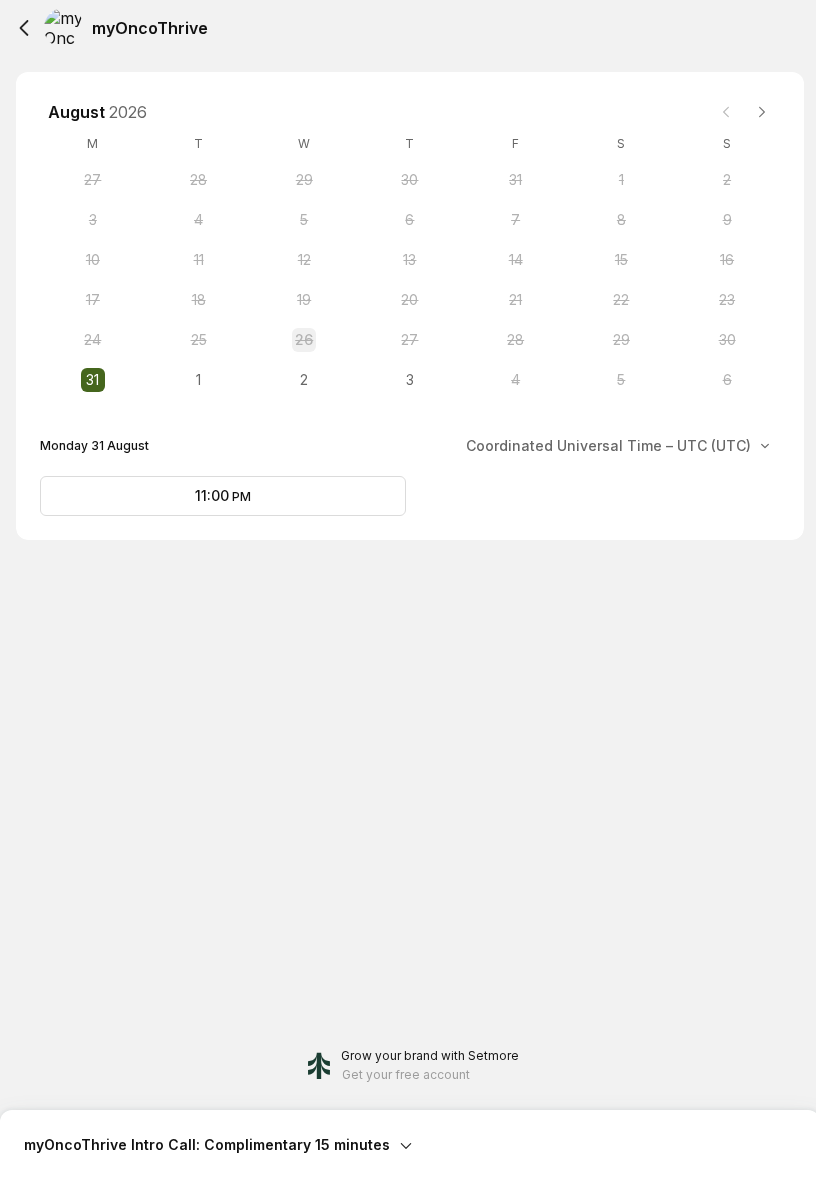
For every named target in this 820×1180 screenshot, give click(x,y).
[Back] (24, 28)
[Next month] (762, 112)
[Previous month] (726, 112)
